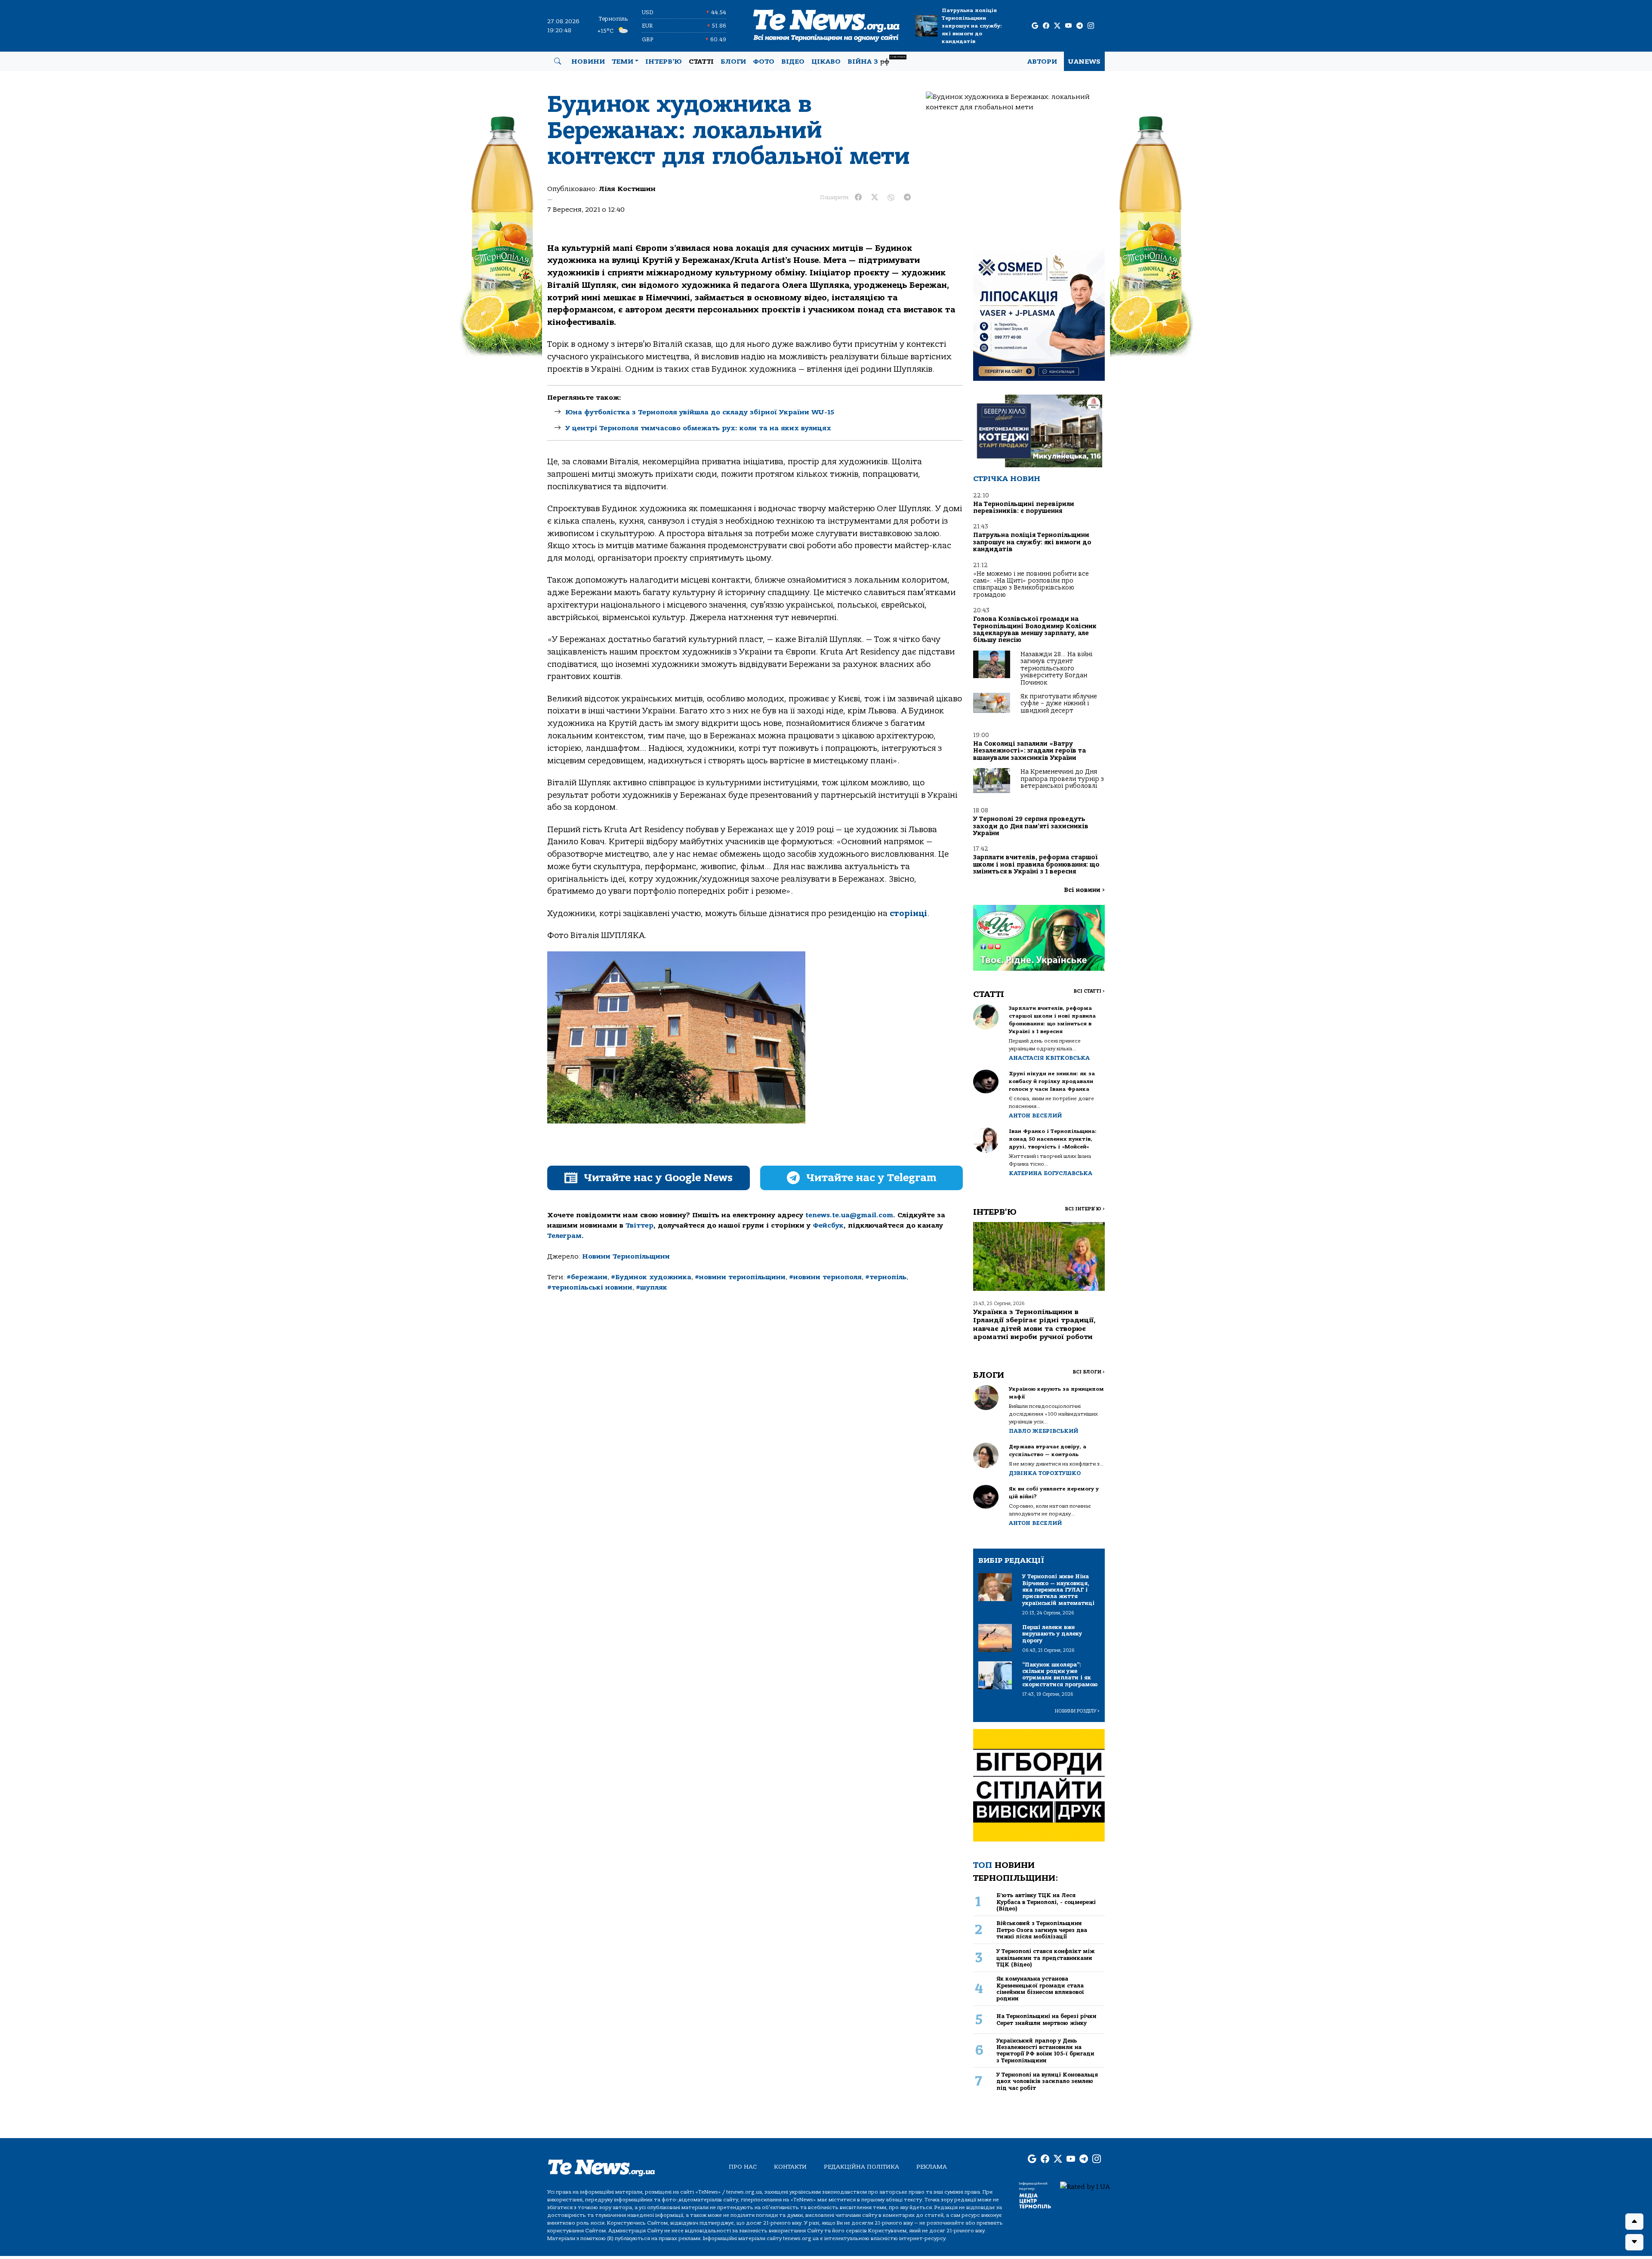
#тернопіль (886, 1277)
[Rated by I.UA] (1085, 2186)
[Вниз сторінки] (1634, 2242)
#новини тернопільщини (740, 1277)
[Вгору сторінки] (1634, 2222)
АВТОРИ (1042, 62)
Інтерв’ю (664, 62)
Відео (793, 62)
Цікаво (826, 62)
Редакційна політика (861, 2167)
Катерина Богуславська (1051, 1173)
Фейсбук (828, 1225)
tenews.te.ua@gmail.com (849, 1215)
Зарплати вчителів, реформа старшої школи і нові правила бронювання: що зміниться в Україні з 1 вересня (1036, 864)
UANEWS (1084, 62)
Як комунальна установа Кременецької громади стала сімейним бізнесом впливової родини (1040, 1989)
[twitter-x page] (1057, 26)
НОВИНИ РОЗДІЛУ (1077, 1711)
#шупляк (652, 1287)
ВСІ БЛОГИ (1089, 1372)
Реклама (932, 2167)
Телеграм (564, 1236)
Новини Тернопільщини (626, 1256)
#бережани (587, 1277)
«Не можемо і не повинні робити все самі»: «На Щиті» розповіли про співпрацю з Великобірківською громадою (1031, 584)
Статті (701, 62)
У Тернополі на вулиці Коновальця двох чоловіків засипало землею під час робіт (1047, 2081)
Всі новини (1084, 890)
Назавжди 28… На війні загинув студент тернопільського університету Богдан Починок (1056, 668)
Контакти (790, 2167)
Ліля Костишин (627, 189)
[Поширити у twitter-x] (875, 198)
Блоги (733, 62)
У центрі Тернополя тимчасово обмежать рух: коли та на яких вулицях (698, 428)
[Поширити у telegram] (907, 198)
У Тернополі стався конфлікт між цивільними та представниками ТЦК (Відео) (1045, 1958)
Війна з (877, 60)
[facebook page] (1046, 26)
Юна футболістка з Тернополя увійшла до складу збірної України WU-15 (700, 412)
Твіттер (640, 1225)
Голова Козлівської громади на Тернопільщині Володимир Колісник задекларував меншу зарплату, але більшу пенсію (1035, 630)
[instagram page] (1091, 26)
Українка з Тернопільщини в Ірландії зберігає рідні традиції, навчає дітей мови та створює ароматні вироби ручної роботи (1034, 1324)
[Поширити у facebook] (858, 198)
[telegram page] (1080, 26)
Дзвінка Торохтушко (1045, 1473)
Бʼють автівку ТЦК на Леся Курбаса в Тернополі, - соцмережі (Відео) (1046, 1902)
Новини (588, 62)
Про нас (743, 2167)
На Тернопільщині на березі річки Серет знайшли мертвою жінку (1046, 2019)
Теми (623, 62)
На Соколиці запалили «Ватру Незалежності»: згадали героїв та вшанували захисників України (1029, 751)
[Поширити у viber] (891, 198)
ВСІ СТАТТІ (1089, 991)
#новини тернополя (825, 1277)
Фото (764, 62)
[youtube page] (1068, 26)
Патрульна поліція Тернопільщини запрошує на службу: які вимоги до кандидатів (972, 26)
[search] (558, 62)
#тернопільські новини (590, 1287)
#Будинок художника (651, 1277)
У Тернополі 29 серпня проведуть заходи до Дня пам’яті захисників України (1031, 826)
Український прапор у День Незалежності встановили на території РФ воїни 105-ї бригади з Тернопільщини (1045, 2051)
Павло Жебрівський (1043, 1431)
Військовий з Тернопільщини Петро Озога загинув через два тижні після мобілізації (1042, 1930)
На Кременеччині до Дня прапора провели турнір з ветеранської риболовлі (1062, 779)
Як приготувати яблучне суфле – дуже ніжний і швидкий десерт (1059, 704)
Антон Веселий (1035, 1116)
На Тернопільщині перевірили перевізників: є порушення (1024, 508)
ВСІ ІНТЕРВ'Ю (1085, 1209)
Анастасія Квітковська (1049, 1058)
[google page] (1035, 26)
